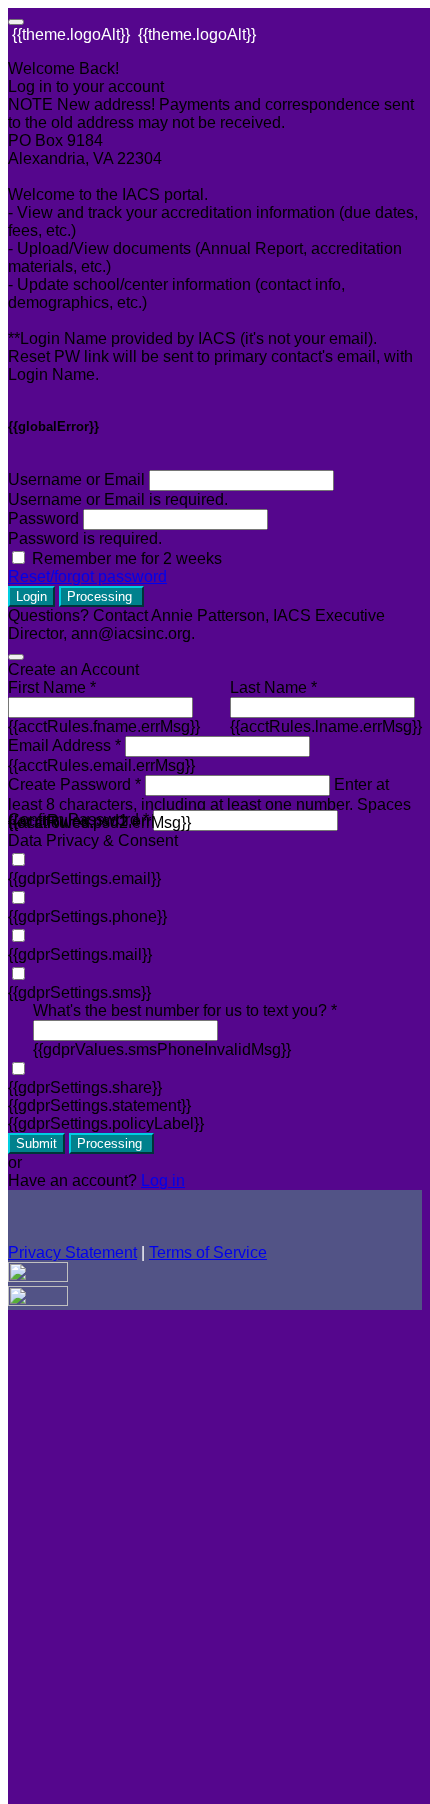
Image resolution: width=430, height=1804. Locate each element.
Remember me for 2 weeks (127, 558)
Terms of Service (208, 1252)
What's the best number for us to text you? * (185, 1010)
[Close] (16, 657)
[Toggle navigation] (16, 22)
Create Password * (74, 784)
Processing (101, 596)
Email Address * (64, 745)
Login (31, 596)
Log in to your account (86, 86)
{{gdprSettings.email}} (84, 878)
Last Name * (273, 687)
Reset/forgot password (87, 576)
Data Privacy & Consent (93, 840)
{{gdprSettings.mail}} (80, 954)
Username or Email (76, 479)
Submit (36, 1143)
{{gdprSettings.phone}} (87, 916)
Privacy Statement (72, 1252)
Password (43, 518)
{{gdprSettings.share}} (85, 1087)
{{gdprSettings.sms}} (79, 992)
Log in (163, 1180)
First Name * (52, 687)
